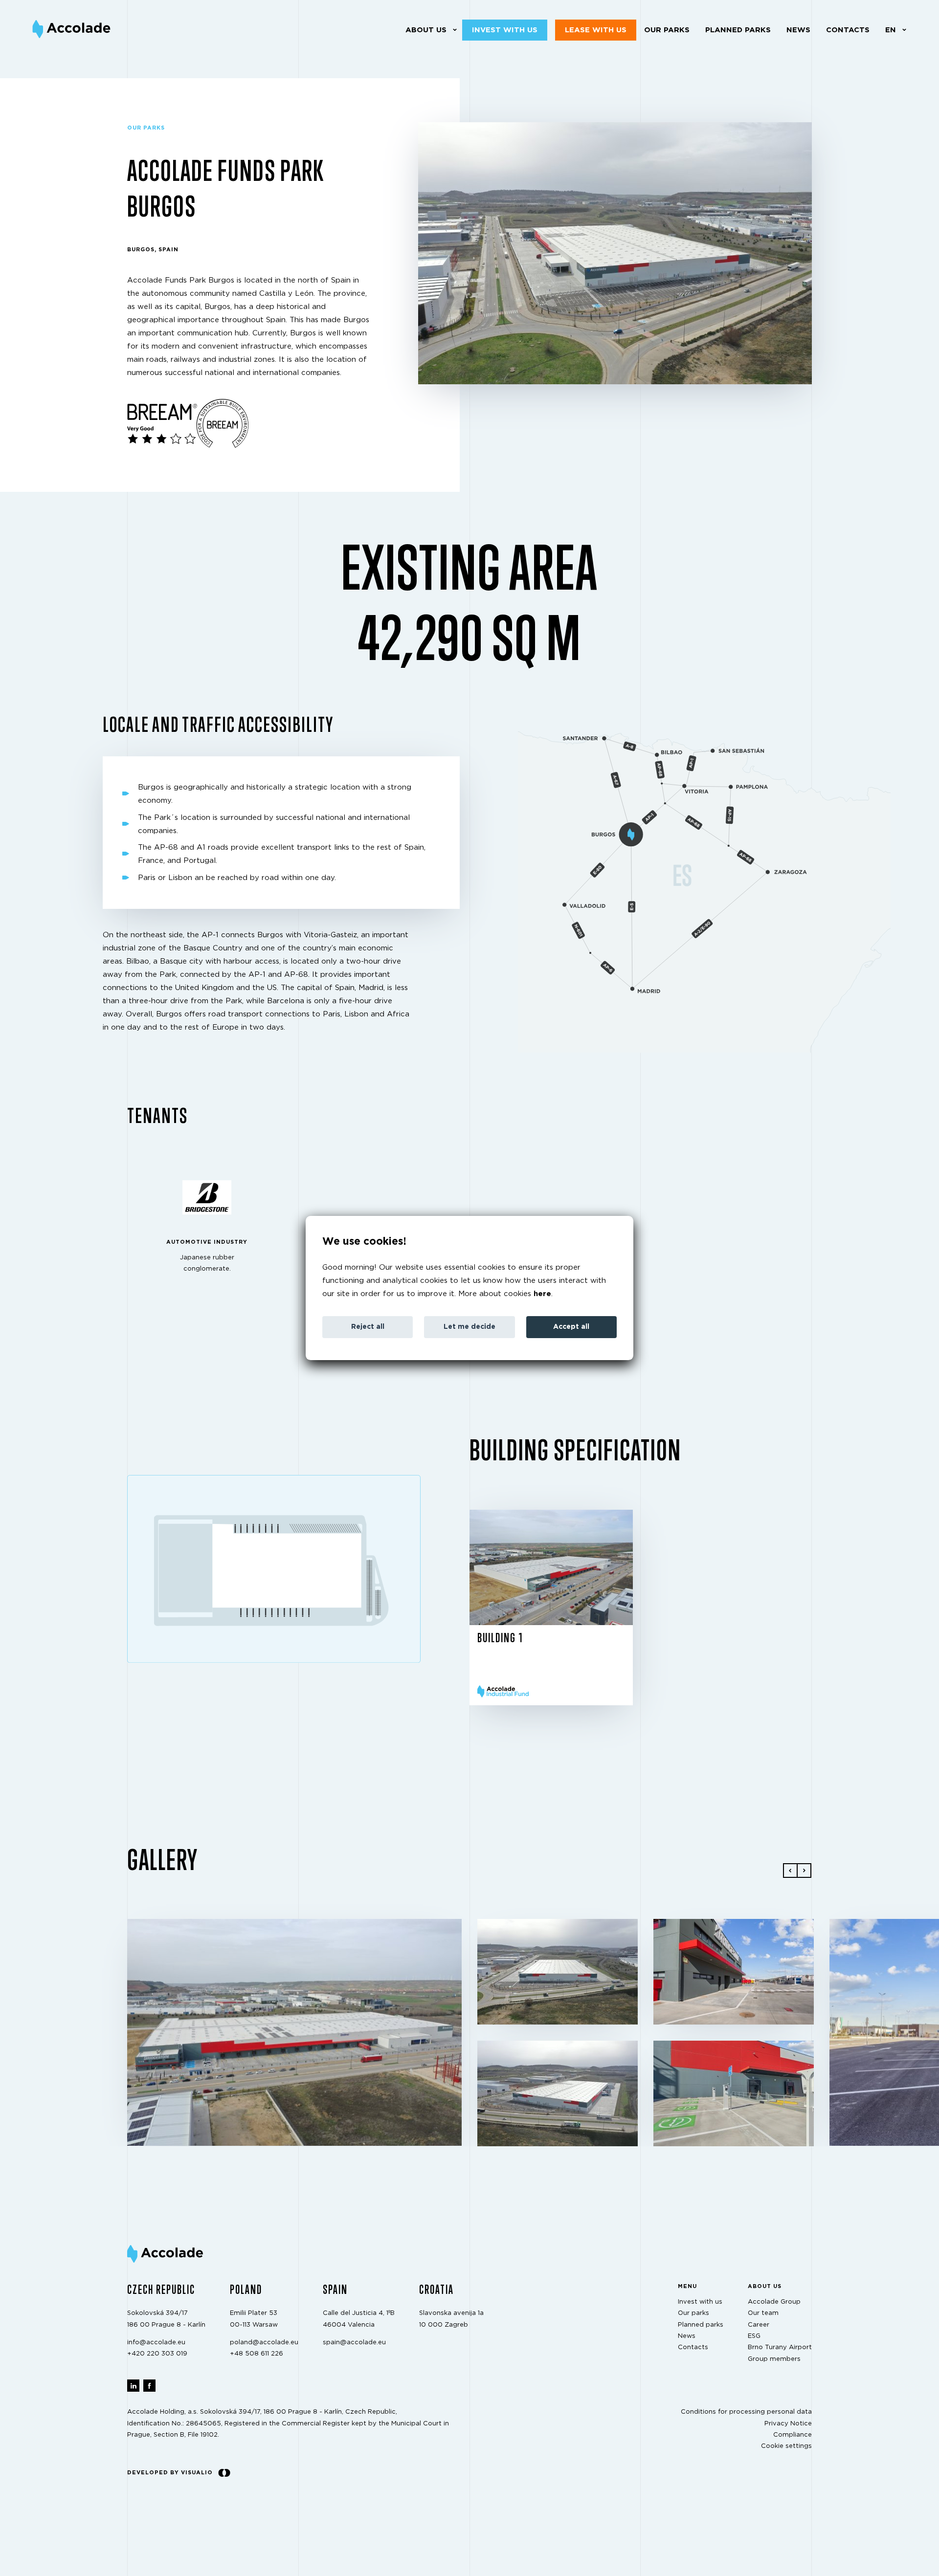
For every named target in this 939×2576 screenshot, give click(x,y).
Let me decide (469, 1327)
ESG (754, 2336)
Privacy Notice (788, 2424)
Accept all (571, 1327)
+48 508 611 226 (257, 2354)
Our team (763, 2313)
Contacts (848, 30)
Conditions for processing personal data (746, 2412)
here (542, 1294)
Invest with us (505, 30)
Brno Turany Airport (780, 2348)
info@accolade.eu (156, 2343)
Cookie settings (786, 2447)
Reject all (368, 1327)
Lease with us (596, 30)
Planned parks (738, 30)
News (798, 30)
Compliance (793, 2435)
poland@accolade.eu (264, 2343)
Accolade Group (774, 2302)
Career (759, 2325)
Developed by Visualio (170, 2473)
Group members (774, 2359)
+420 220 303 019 (157, 2354)
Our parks (667, 30)
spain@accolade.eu (354, 2343)
